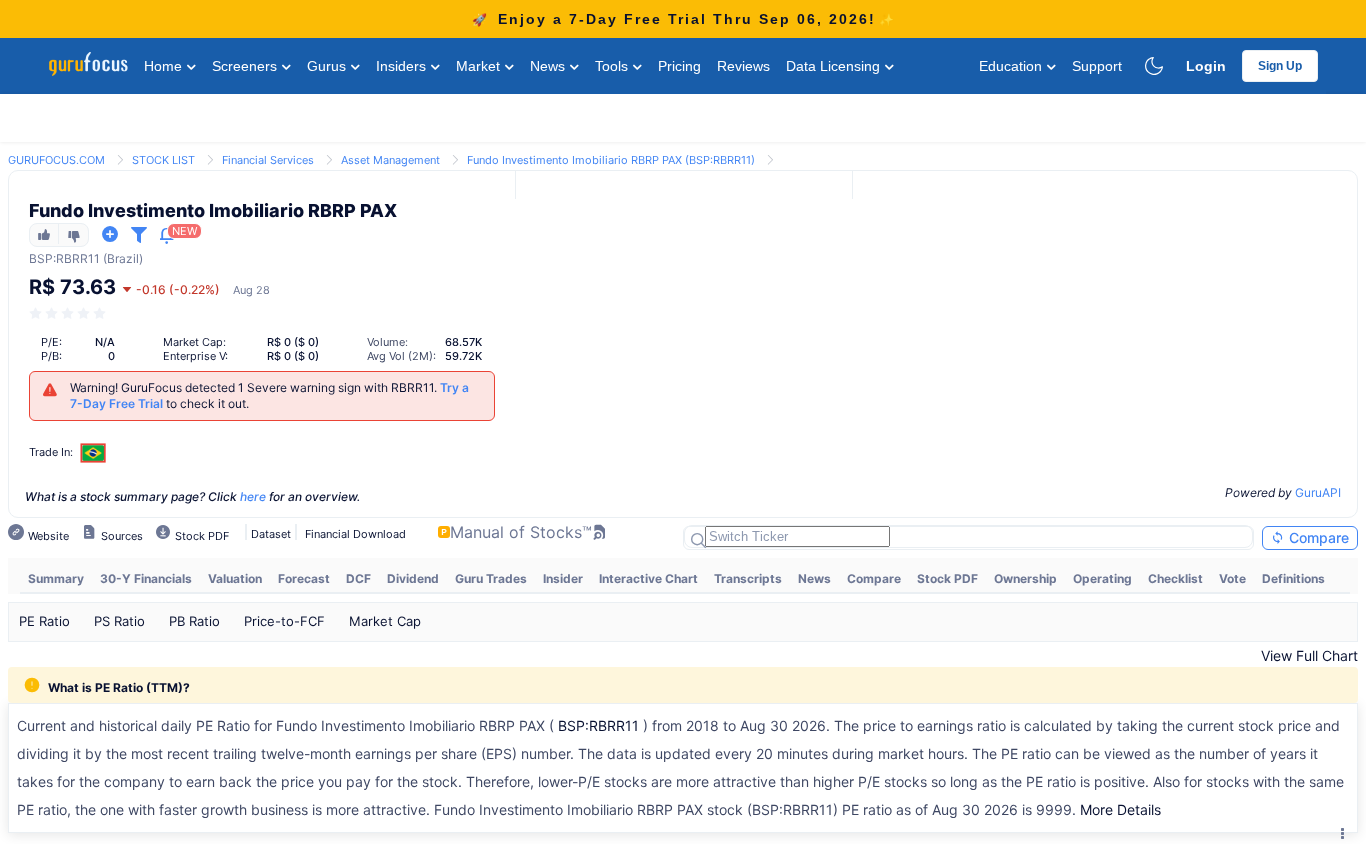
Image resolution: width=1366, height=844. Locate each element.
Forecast (304, 578)
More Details (1120, 809)
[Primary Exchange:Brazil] (93, 452)
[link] (56, 158)
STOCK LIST (163, 160)
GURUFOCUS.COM (56, 160)
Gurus (328, 66)
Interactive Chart (648, 578)
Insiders (403, 66)
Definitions (1293, 578)
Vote (1232, 578)
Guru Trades (491, 578)
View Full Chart (1309, 655)
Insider (563, 578)
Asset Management (390, 160)
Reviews (743, 66)
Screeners (246, 66)
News (549, 66)
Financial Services (268, 160)
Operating (1102, 578)
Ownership (1025, 578)
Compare (1317, 537)
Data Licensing (835, 66)
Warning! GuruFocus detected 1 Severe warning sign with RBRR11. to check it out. (269, 395)
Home (165, 66)
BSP (41, 258)
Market (480, 66)
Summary (56, 578)
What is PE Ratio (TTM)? (119, 687)
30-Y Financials (146, 578)
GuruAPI (1318, 492)
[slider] (69, 313)
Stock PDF (947, 578)
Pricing (679, 66)
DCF (358, 578)
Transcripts (748, 578)
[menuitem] (56, 579)
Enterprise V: (195, 356)
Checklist (1175, 578)
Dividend (413, 578)
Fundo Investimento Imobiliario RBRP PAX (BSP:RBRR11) (611, 160)
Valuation (235, 578)
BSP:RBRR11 (598, 725)
